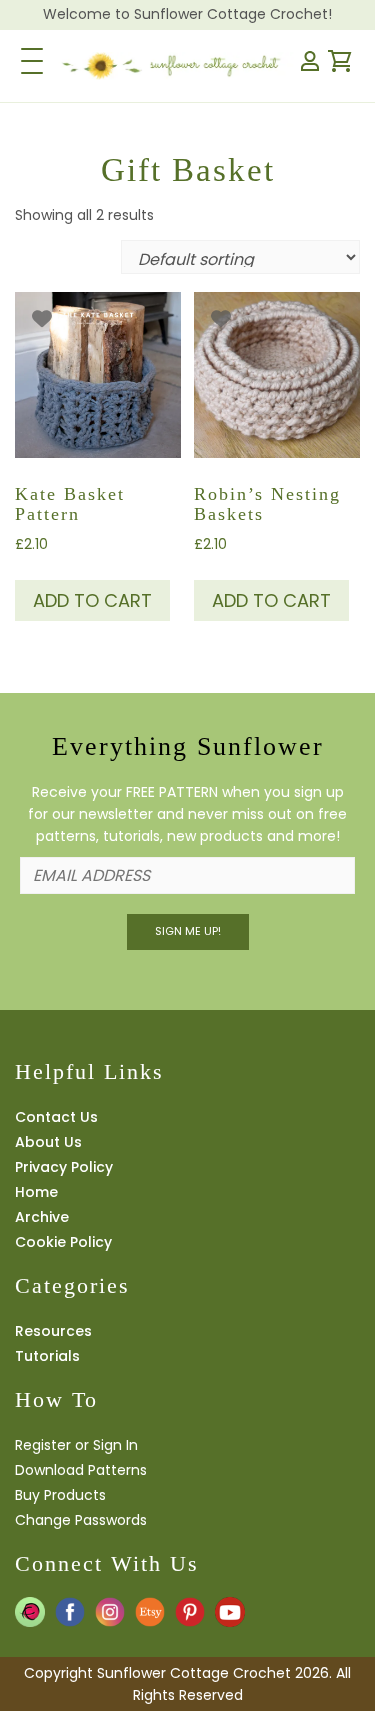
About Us (48, 1142)
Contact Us (56, 1117)
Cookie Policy (63, 1242)
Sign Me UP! (188, 931)
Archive (42, 1217)
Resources (53, 1331)
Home (36, 1192)
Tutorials (47, 1356)
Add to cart (92, 600)
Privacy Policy (64, 1167)
